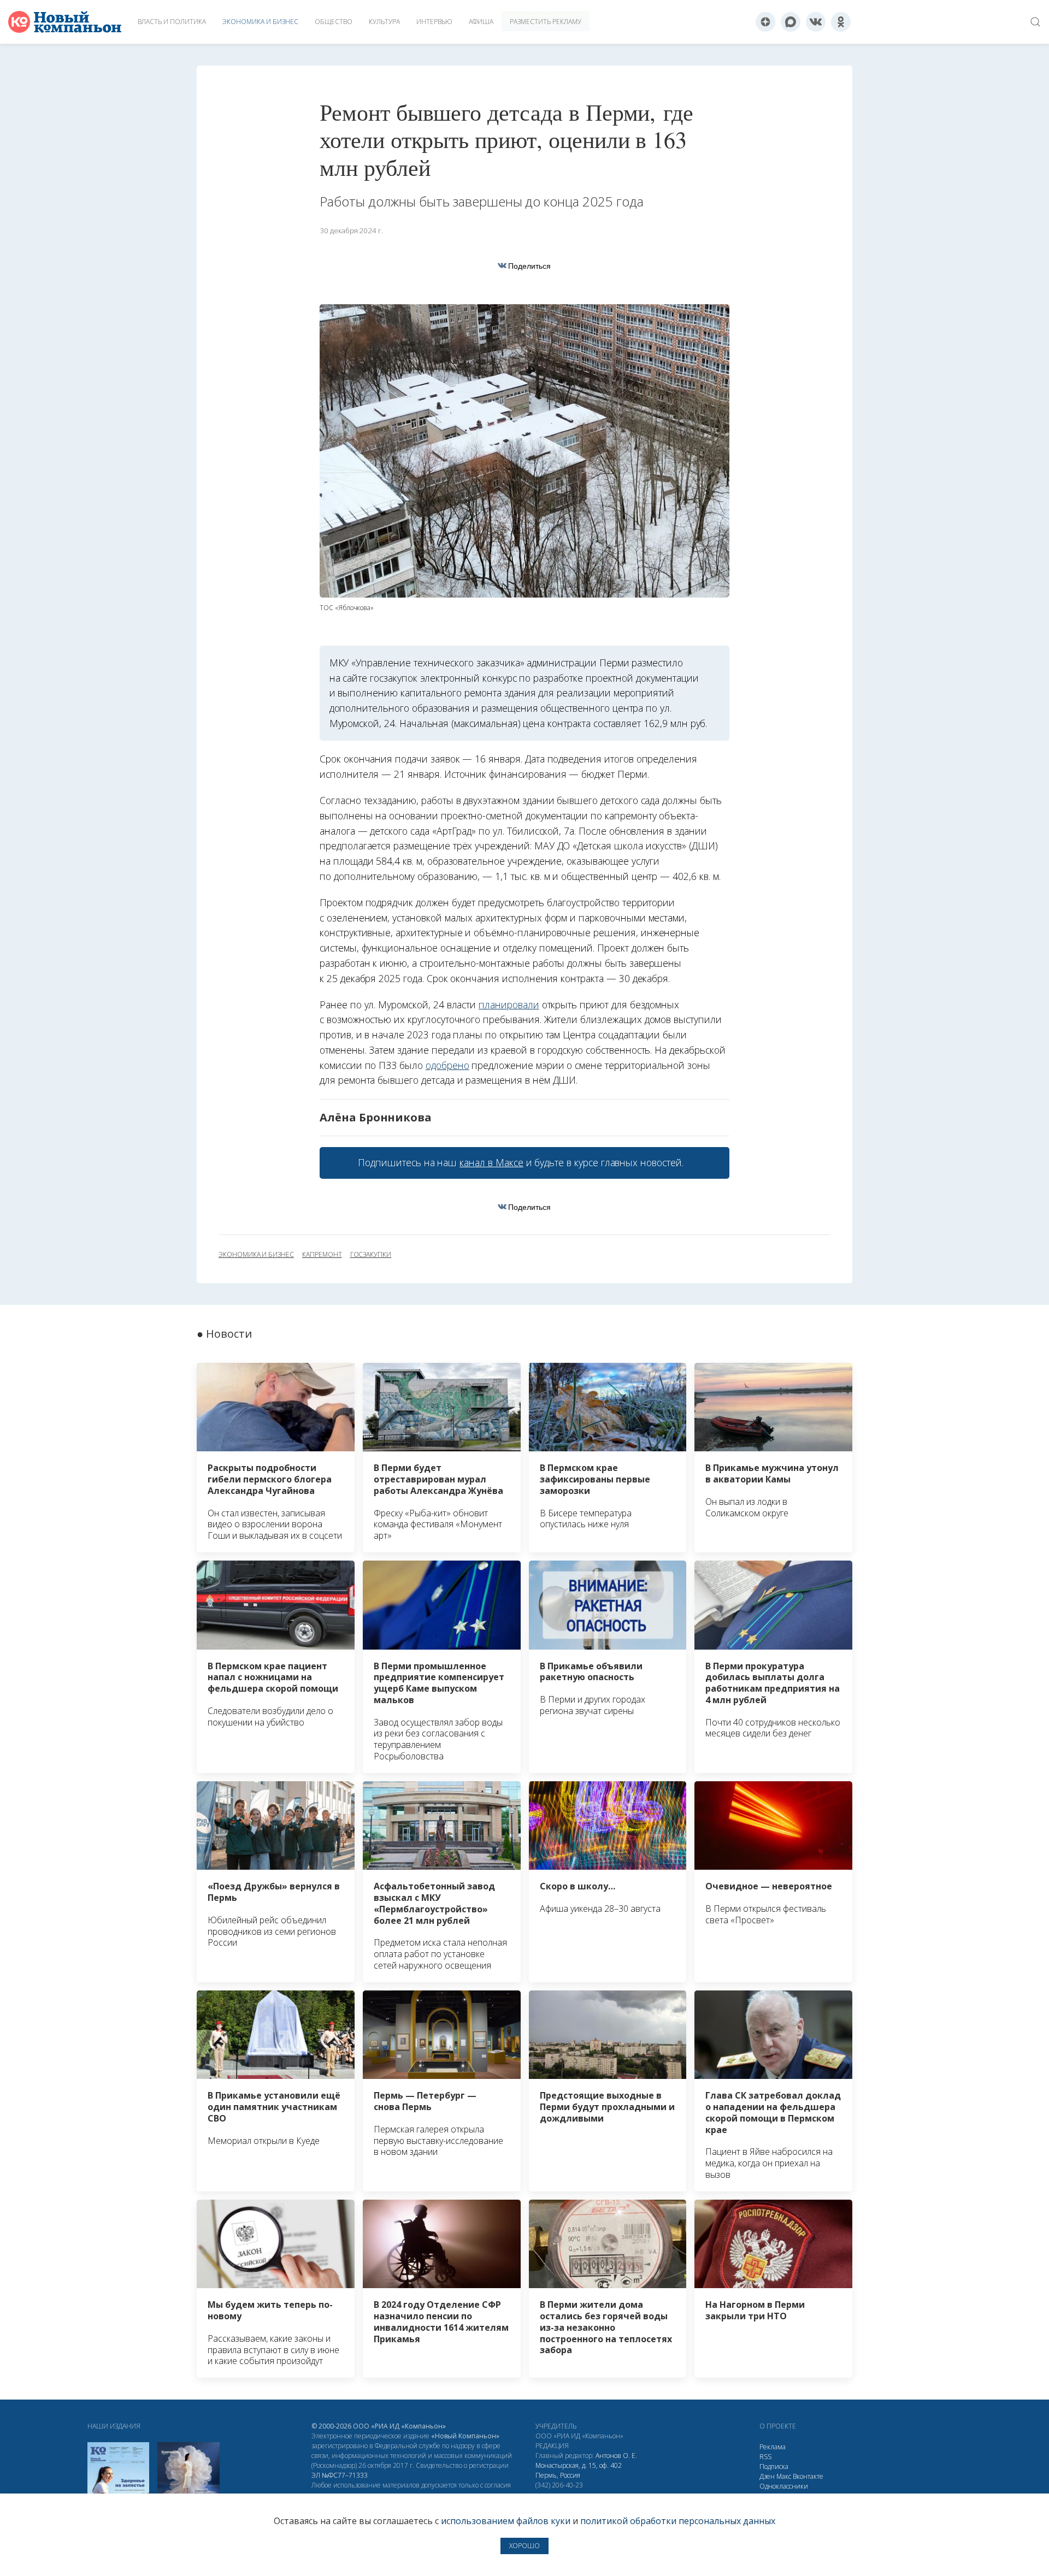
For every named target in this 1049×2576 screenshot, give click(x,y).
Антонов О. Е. (616, 2456)
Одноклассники (784, 2486)
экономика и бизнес (256, 1255)
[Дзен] (765, 22)
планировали (509, 1005)
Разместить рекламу (546, 22)
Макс (784, 2476)
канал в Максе (491, 1162)
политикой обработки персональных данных (678, 2521)
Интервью (434, 22)
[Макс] (791, 22)
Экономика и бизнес (260, 22)
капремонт (322, 1255)
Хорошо (524, 2546)
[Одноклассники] (841, 22)
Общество (334, 22)
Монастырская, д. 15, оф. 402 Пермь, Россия (579, 2470)
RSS (765, 2457)
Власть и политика (172, 22)
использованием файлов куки (506, 2521)
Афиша (481, 22)
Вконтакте (808, 2476)
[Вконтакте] (816, 22)
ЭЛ (340, 2475)
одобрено (447, 1065)
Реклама (773, 2447)
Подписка (774, 2466)
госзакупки (371, 1255)
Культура (384, 22)
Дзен (767, 2476)
